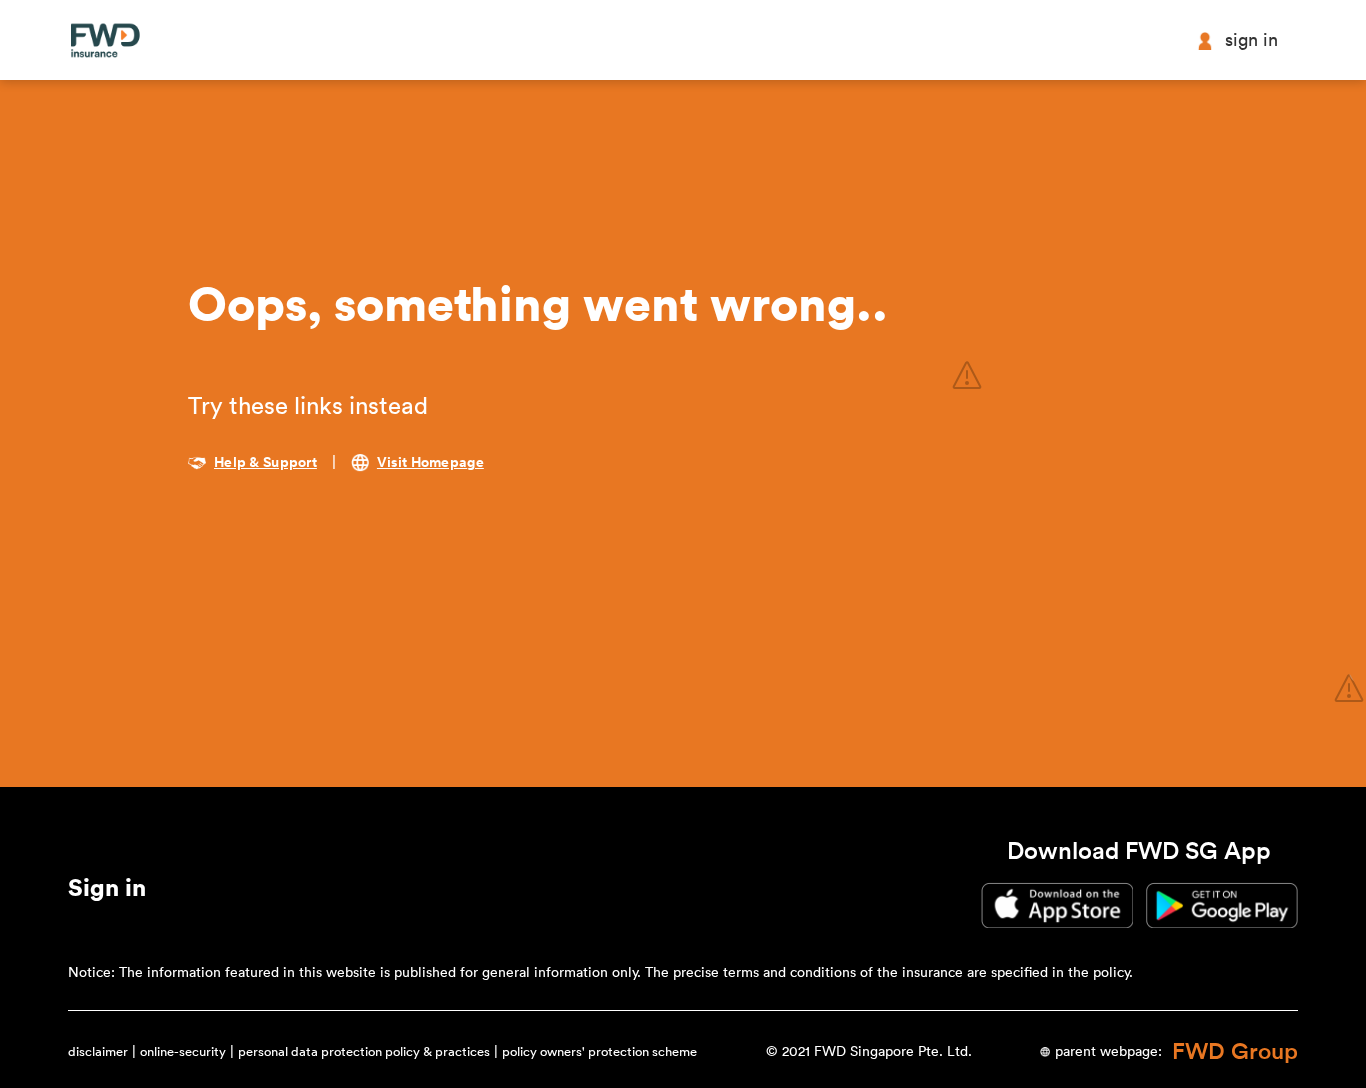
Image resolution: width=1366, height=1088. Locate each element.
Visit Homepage (430, 463)
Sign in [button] (1251, 40)
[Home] (105, 40)
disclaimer (98, 1051)
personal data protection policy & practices (364, 1051)
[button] (107, 892)
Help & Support (265, 463)
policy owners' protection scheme (599, 1051)
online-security (183, 1051)
